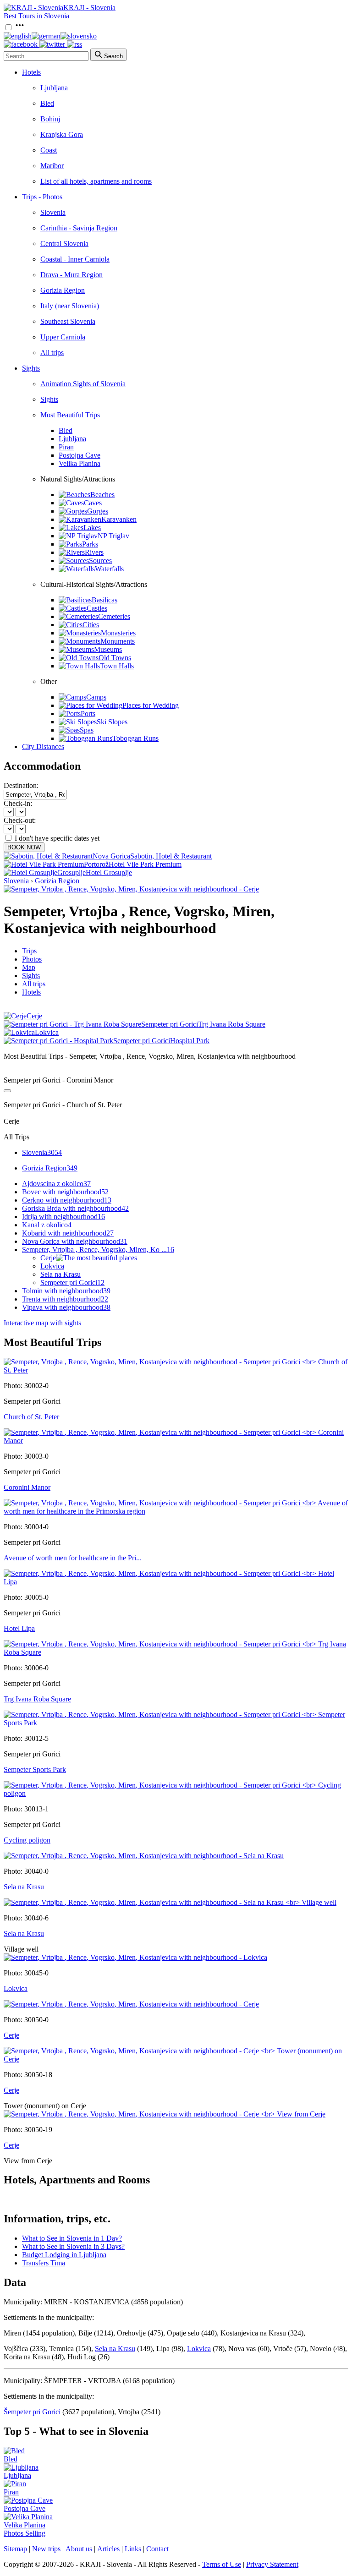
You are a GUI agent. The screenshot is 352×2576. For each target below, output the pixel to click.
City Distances (43, 747)
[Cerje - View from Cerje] (165, 2114)
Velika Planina (80, 463)
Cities (91, 625)
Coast (49, 150)
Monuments (118, 641)
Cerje (48, 1258)
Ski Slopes (112, 722)
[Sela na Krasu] (144, 1856)
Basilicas (104, 600)
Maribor (52, 166)
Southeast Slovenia (68, 321)
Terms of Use (222, 2564)
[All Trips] (7, 1091)
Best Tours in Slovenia (36, 16)
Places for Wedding (151, 705)
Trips (29, 951)
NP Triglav (113, 536)
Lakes (92, 528)
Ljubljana (54, 88)
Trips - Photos (42, 197)
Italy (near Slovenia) (70, 306)
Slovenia (53, 212)
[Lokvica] (135, 1957)
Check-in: (18, 803)
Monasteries (118, 633)
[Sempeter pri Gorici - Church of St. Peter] (176, 1370)
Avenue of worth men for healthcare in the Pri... (73, 1558)
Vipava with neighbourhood (66, 1307)
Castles (97, 608)
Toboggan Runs (135, 738)
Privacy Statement (272, 2564)
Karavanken (119, 519)
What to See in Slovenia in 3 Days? (73, 2246)
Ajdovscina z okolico (56, 1184)
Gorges (98, 511)
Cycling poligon (27, 1840)
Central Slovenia (64, 243)
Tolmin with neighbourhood (66, 1291)
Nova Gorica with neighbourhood (75, 1241)
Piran (66, 447)
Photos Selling (25, 2533)
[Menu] (20, 28)
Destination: (21, 785)
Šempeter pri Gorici (32, 2412)
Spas (87, 730)
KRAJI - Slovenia (89, 8)
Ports (88, 714)
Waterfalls (109, 569)
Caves (93, 503)
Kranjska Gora (62, 134)
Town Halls (117, 666)
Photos (32, 959)
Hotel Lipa (19, 1628)
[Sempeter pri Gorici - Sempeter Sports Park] (176, 1723)
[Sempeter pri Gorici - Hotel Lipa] (176, 1582)
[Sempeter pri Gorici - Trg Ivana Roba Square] (176, 1652)
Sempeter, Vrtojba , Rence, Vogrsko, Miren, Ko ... (98, 1250)
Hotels (31, 72)
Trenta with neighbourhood (65, 1299)
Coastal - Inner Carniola (75, 259)
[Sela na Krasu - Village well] (170, 1902)
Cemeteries (114, 616)
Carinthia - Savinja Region (79, 228)
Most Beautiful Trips (70, 415)
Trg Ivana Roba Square (37, 1699)
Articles (108, 2549)
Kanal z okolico (47, 1225)
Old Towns (115, 658)
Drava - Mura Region (71, 275)
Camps (96, 697)
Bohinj (50, 119)
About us (79, 2549)
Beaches (102, 495)
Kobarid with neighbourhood (68, 1233)
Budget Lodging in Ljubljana (64, 2255)
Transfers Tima (44, 2263)
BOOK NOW (24, 847)
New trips (46, 2549)
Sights (31, 368)
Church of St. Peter (31, 1417)
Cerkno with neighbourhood (67, 1200)
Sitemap (15, 2549)
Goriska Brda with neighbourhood (75, 1208)
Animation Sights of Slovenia (83, 384)
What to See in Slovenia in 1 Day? (72, 2238)
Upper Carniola (63, 337)
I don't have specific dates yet (57, 838)
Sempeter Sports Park (35, 1769)
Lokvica (52, 1266)
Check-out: (20, 820)
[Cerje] (131, 2004)
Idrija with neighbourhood (63, 1217)
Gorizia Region (63, 290)
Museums (108, 649)
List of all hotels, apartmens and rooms (96, 181)
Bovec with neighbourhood (65, 1192)
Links (133, 2549)
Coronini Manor (27, 1487)
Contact (157, 2549)
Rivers (94, 552)
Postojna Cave (80, 455)
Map (29, 967)
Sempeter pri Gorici (72, 1283)
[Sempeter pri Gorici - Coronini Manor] (176, 1441)
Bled (47, 103)
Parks (90, 544)
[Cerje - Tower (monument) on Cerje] (176, 2059)
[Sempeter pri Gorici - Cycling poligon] (176, 1793)
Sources (100, 561)
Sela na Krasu (60, 1274)
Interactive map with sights (42, 1323)
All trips (52, 353)
